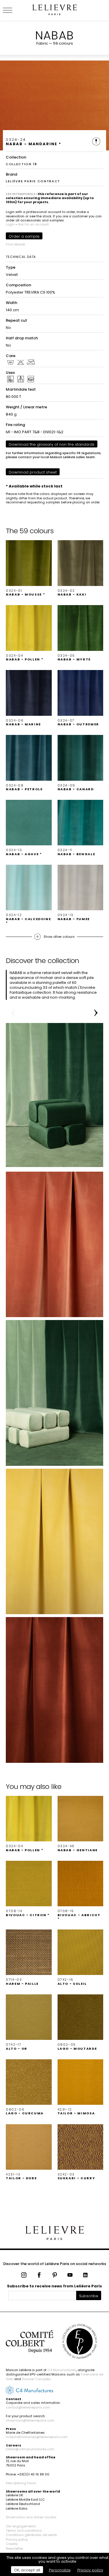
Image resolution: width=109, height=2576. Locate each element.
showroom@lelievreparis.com (30, 2420)
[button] (29, 568)
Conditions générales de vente (31, 2535)
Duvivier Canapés (36, 2379)
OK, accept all (27, 2570)
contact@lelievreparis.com (28, 2407)
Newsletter (15, 2548)
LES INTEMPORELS (21, 194)
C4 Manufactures (62, 2370)
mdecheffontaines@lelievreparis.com (37, 2437)
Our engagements (21, 2526)
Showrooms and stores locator (31, 2517)
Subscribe (89, 2296)
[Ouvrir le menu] (15, 10)
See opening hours (21, 2483)
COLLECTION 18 (21, 164)
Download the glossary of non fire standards (52, 444)
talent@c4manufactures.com (30, 2449)
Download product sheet (33, 472)
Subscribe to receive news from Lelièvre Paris (54, 2286)
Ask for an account (33, 224)
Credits (12, 2544)
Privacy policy (17, 2539)
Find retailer (16, 244)
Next (96, 1013)
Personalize (60, 2570)
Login (10, 224)
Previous (13, 1013)
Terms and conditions (24, 2531)
